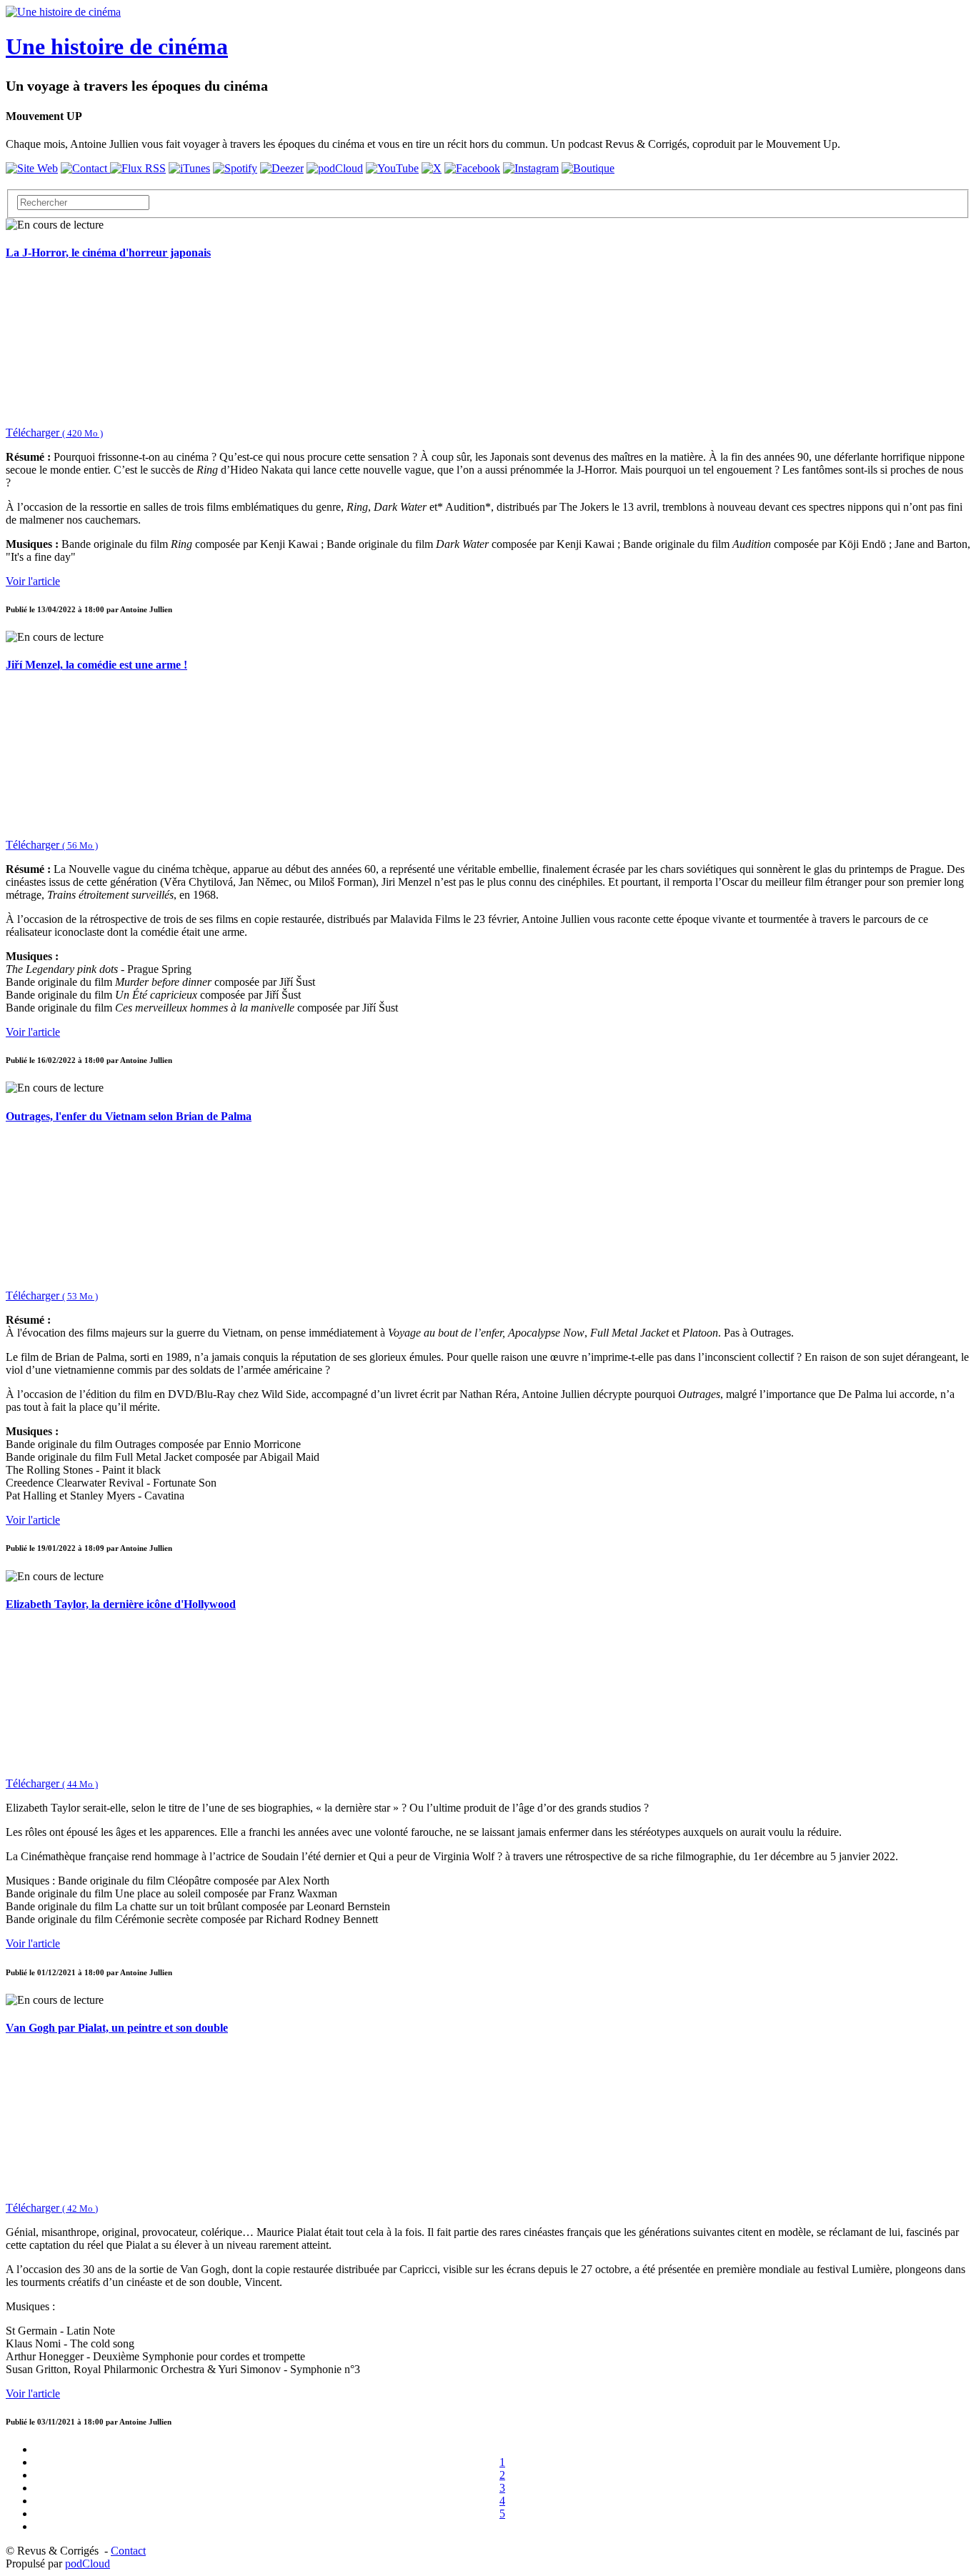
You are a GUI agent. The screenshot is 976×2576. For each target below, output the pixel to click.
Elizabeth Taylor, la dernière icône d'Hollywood (121, 1604)
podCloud (88, 2563)
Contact (128, 2551)
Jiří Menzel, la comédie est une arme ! (96, 665)
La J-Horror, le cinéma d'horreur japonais (108, 253)
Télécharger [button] (54, 433)
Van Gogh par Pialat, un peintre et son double (117, 2028)
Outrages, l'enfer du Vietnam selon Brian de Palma (129, 1116)
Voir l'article (33, 581)
